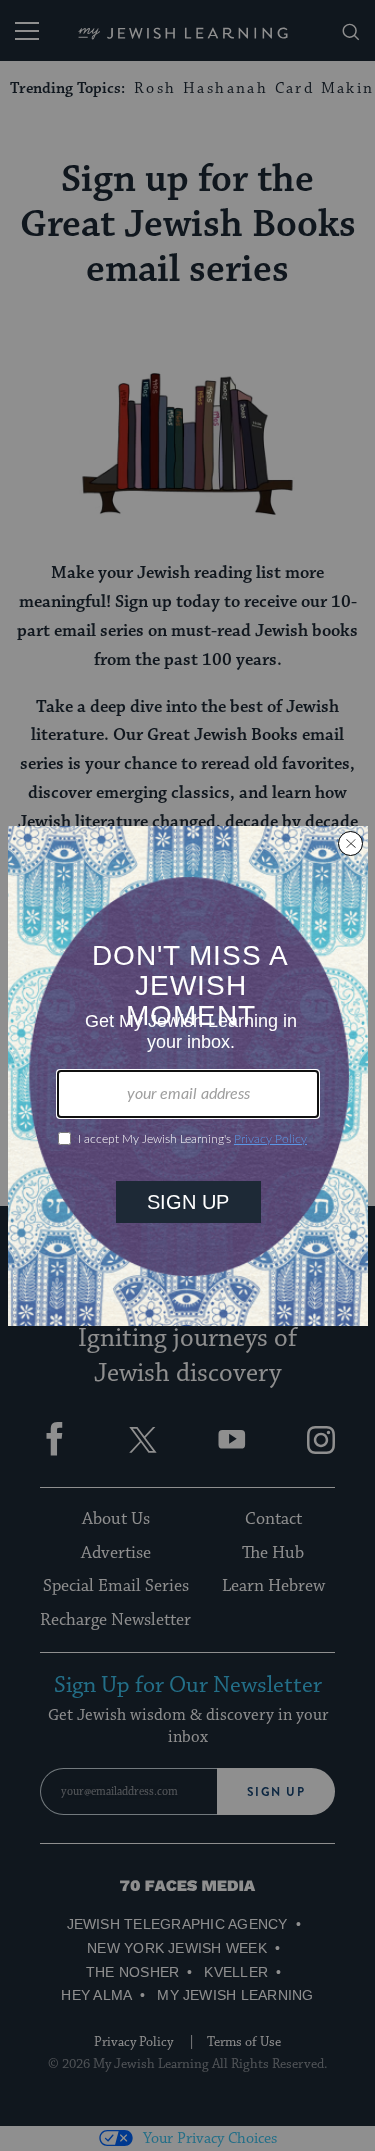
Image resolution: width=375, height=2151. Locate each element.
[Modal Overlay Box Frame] (188, 1076)
